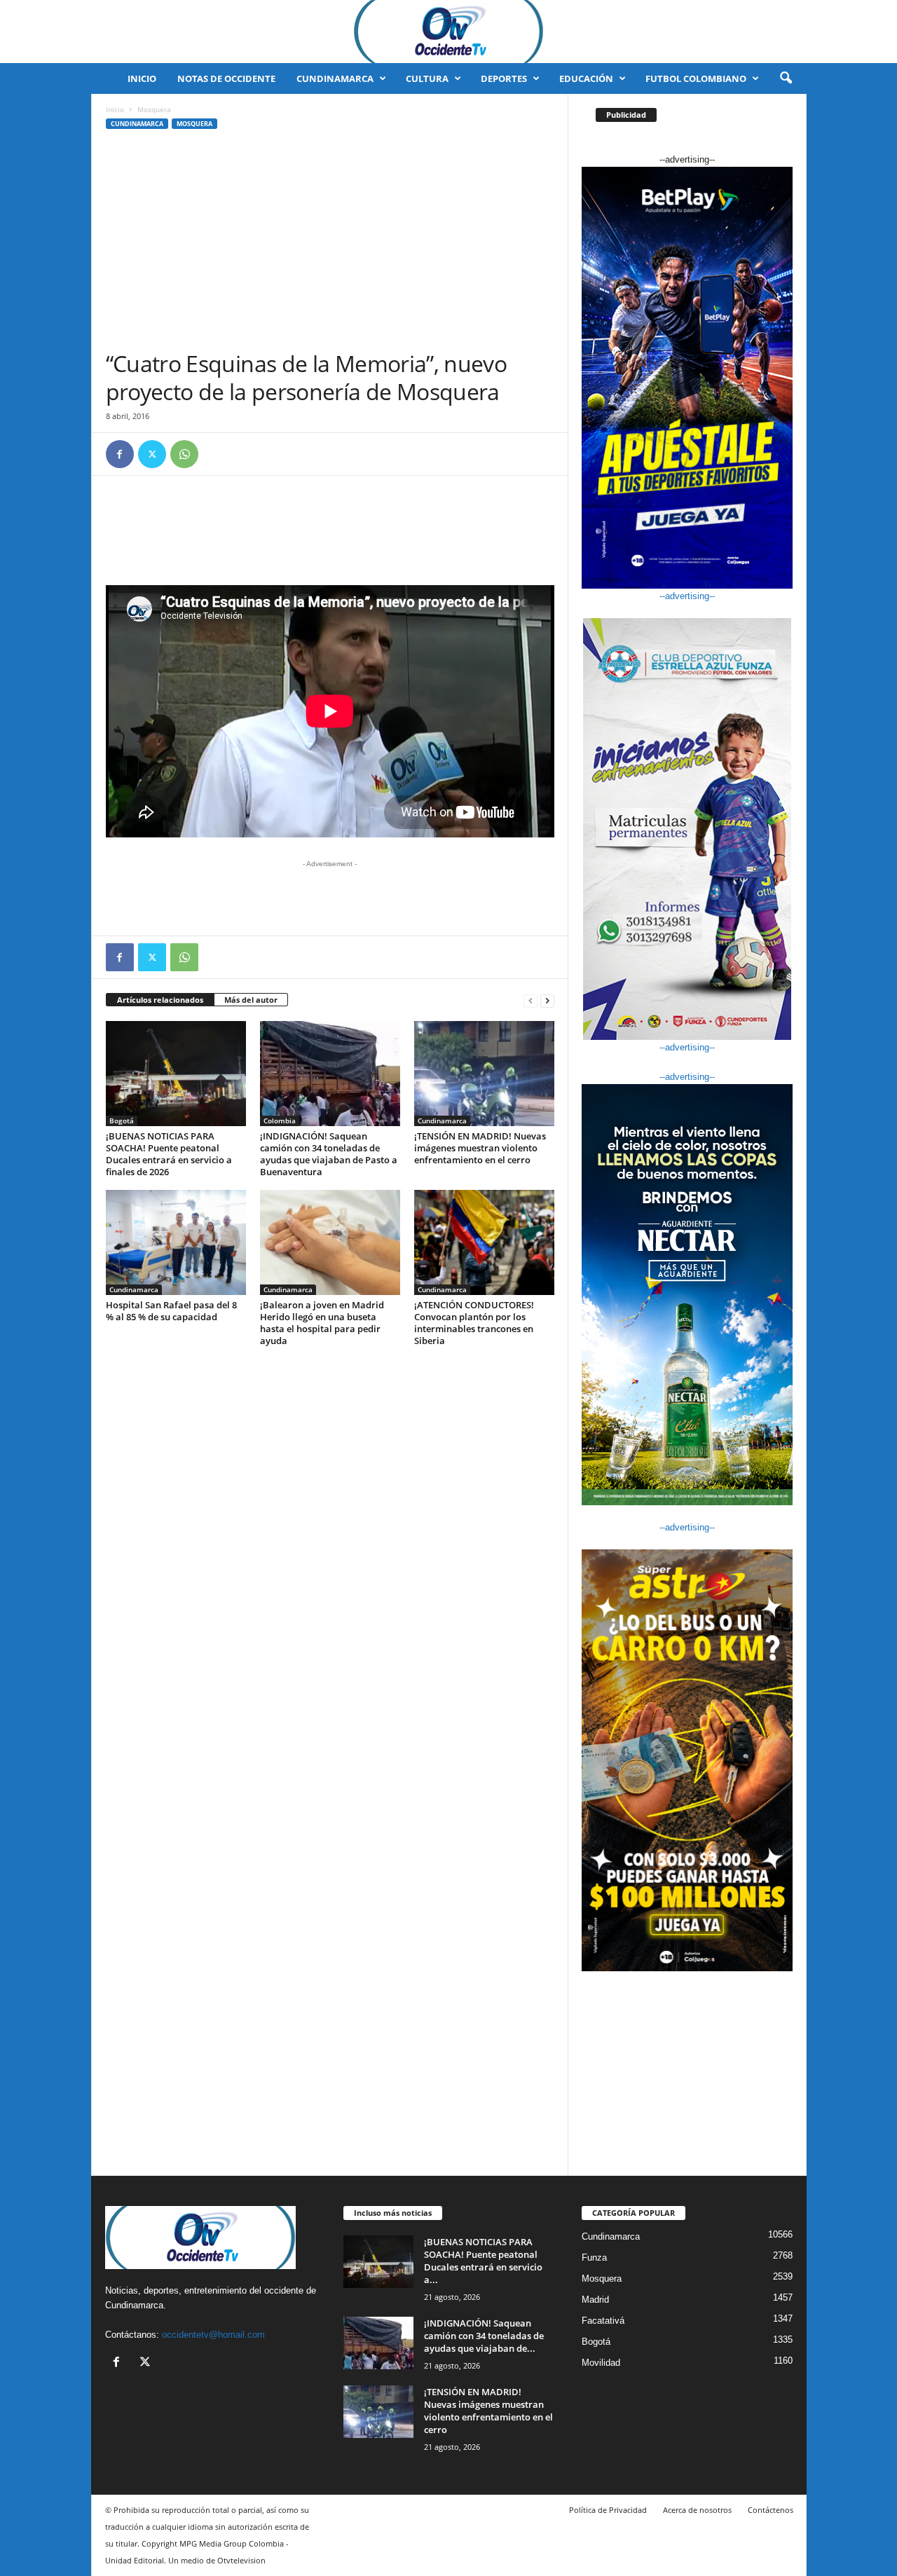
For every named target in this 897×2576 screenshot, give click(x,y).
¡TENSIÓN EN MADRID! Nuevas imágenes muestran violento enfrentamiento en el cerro (480, 1148)
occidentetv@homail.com (213, 2335)
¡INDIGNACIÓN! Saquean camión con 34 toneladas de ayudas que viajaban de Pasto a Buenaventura (329, 1154)
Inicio (142, 78)
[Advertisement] (330, 245)
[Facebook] (120, 454)
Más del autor (251, 1000)
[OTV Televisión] (448, 32)
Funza (594, 2258)
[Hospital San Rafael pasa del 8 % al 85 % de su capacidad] (176, 1242)
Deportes (504, 78)
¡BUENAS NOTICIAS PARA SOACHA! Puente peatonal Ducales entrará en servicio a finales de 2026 (169, 1154)
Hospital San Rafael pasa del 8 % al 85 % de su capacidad (171, 1311)
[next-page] (547, 1000)
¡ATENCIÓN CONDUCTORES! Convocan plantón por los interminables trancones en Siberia (474, 1323)
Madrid (595, 2300)
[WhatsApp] (184, 454)
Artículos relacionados (160, 1000)
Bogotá (122, 1121)
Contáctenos (771, 2510)
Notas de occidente (226, 78)
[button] (786, 78)
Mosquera (194, 124)
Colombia (280, 1121)
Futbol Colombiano (696, 78)
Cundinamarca (335, 78)
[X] (152, 454)
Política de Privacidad (608, 2510)
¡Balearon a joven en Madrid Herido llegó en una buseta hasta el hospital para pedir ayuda (322, 1323)
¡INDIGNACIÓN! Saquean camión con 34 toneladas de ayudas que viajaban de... (484, 2336)
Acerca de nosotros (697, 2510)
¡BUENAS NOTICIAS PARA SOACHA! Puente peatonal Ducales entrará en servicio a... (483, 2261)
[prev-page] (530, 1000)
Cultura (427, 78)
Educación (586, 78)
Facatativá (603, 2321)
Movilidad (601, 2363)
